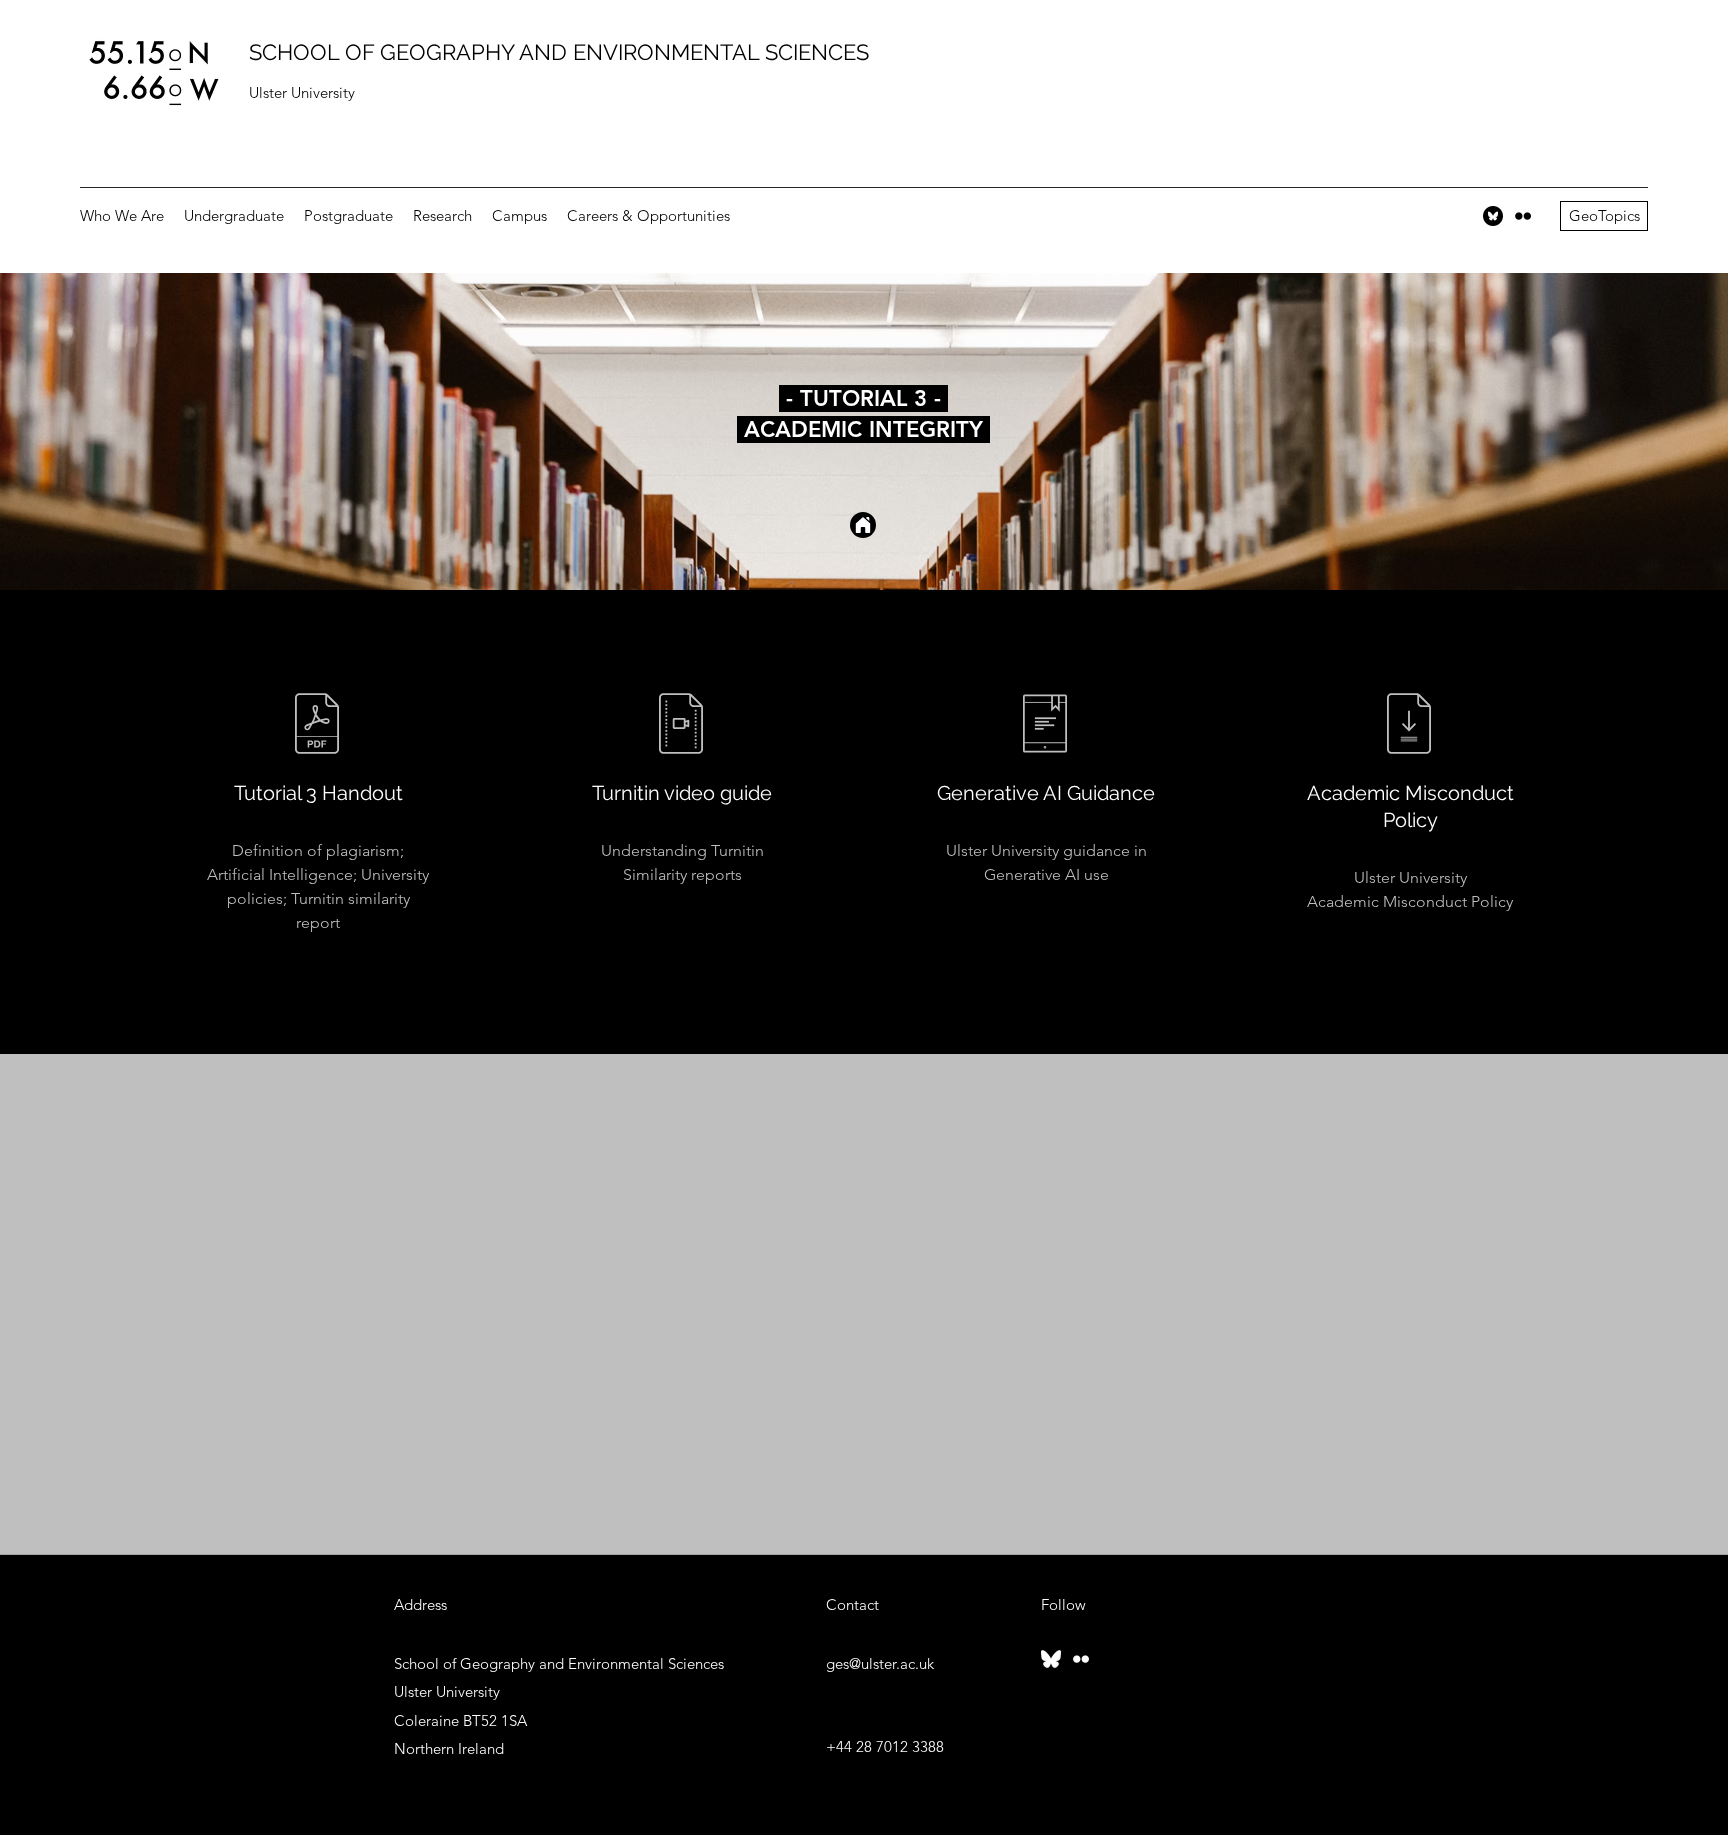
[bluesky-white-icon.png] (1051, 1659)
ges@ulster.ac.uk (880, 1663)
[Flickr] (1523, 216)
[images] (1493, 216)
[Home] (863, 525)
